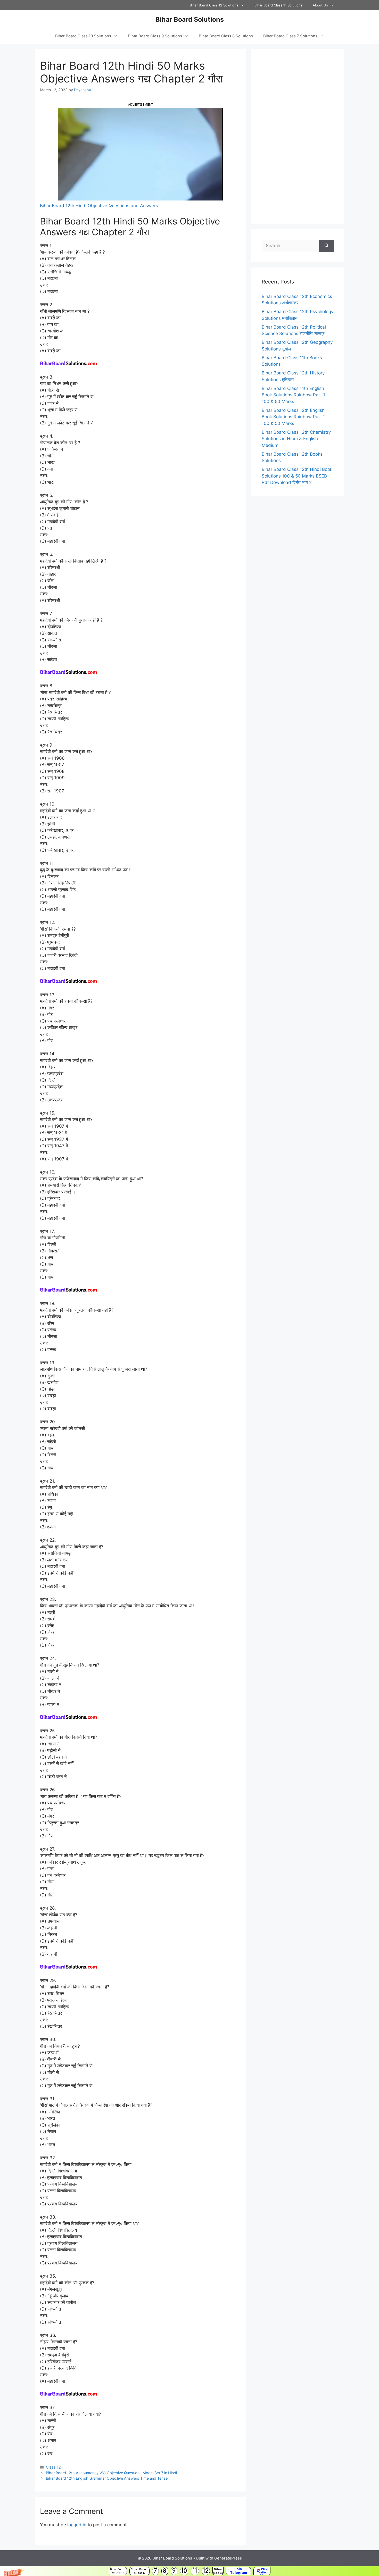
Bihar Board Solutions (118, 2571)
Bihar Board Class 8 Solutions (226, 36)
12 (206, 2571)
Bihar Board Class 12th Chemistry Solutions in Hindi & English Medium (296, 439)
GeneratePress (228, 2558)
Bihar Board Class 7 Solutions (290, 36)
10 (184, 2571)
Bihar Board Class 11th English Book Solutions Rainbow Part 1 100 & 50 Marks (293, 395)
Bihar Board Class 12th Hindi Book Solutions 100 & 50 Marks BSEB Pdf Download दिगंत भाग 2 (297, 476)
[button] (190, 2571)
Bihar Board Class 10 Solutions (83, 36)
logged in (77, 2525)
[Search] (327, 246)
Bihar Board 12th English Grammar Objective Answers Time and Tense (107, 2478)
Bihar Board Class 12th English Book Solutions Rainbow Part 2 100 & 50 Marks (294, 417)
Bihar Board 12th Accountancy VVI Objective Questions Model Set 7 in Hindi (111, 2473)
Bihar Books (218, 2571)
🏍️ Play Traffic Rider (262, 2571)
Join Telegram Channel (238, 2571)
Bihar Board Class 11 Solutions (278, 5)
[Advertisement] (298, 137)
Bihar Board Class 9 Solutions (155, 36)
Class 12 (53, 2467)
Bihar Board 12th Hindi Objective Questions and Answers (99, 206)
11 (195, 2571)
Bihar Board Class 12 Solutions (214, 5)
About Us (320, 5)
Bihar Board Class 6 (139, 2571)
